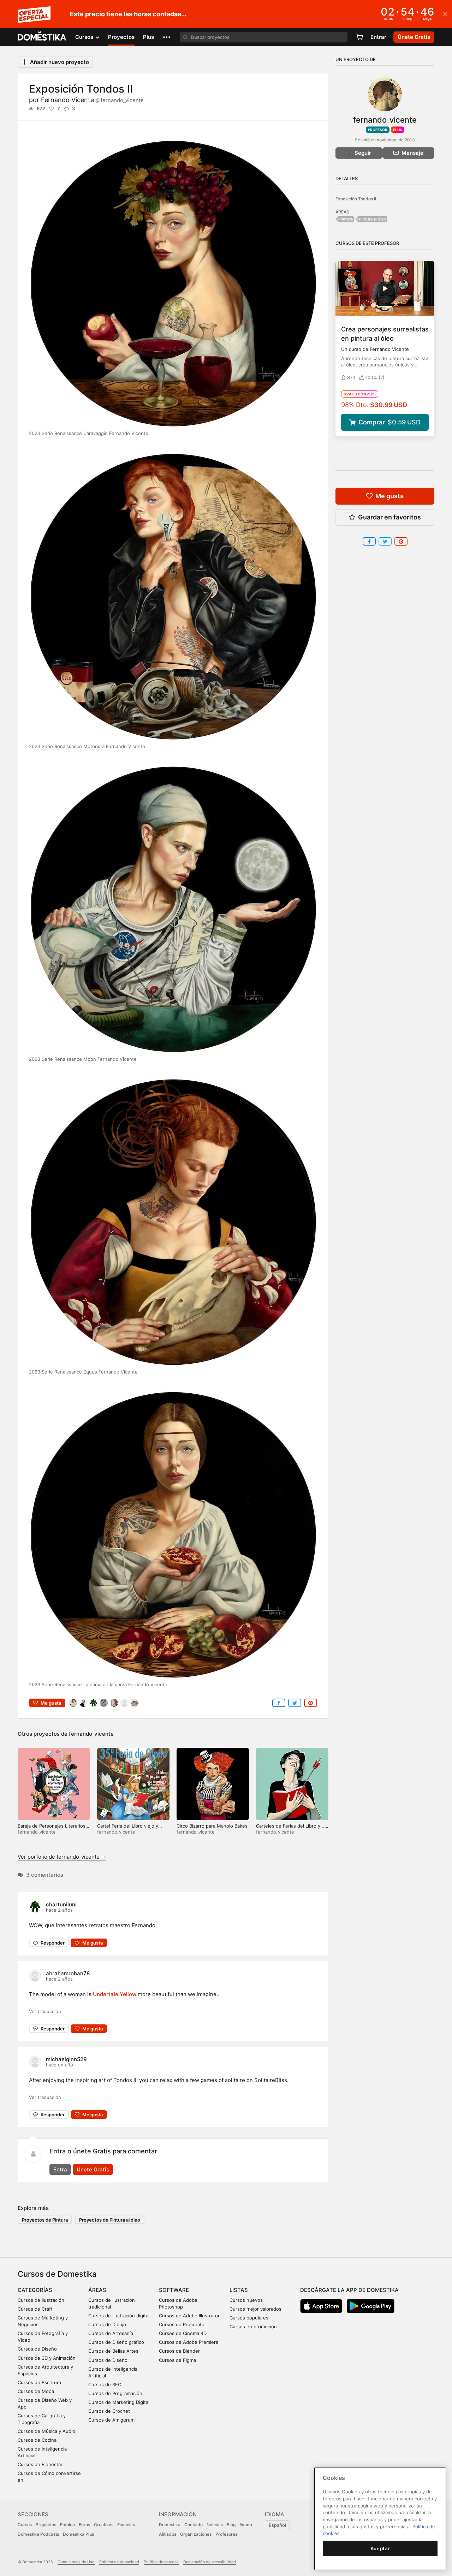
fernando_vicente (91, 1734)
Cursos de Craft (35, 2309)
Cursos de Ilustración (41, 2300)
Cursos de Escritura (39, 2382)
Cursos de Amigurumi (112, 2420)
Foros (84, 2525)
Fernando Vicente (92, 100)
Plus (148, 37)
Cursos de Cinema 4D (183, 2333)
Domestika (170, 2525)
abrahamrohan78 (68, 1973)
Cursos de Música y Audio (46, 2431)
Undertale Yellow (115, 1994)
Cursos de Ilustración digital (119, 2316)
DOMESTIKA (42, 37)
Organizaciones (196, 2534)
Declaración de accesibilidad (210, 2562)
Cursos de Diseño (37, 2349)
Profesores (226, 2534)
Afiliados (168, 2534)
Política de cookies (161, 2562)
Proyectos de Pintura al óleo (110, 2220)
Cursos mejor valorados (255, 2309)
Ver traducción (45, 2011)
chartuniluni (61, 1904)
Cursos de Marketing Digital (119, 2402)
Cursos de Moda (36, 2391)
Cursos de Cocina (37, 2440)
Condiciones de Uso (76, 2562)
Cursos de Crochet (109, 2411)
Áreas (97, 2290)
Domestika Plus (78, 2534)
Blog (231, 2525)
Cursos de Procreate (182, 2324)
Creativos (104, 2525)
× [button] (445, 13)
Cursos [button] (85, 37)
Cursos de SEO (105, 2384)
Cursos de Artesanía (111, 2333)
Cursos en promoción (253, 2327)
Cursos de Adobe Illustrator (189, 2316)
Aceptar (380, 2548)
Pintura (346, 219)
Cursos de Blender (179, 2351)
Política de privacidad (119, 2562)
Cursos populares (249, 2318)
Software (174, 2290)
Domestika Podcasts (38, 2534)
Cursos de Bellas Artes (113, 2351)
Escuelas (126, 2525)
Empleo (67, 2525)
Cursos (25, 2525)
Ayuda (246, 2525)
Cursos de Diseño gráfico (116, 2342)
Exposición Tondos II (356, 199)
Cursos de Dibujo (107, 2324)
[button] (167, 37)
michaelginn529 (66, 2059)
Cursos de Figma (177, 2360)
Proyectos (121, 37)
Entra (60, 2169)
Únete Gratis (93, 2169)
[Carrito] (359, 37)
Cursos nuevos (246, 2300)
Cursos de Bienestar (40, 2464)
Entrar (378, 37)
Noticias (215, 2525)
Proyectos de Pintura (45, 2220)
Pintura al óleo (373, 219)
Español (277, 2525)
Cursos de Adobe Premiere (189, 2342)
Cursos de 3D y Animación (47, 2358)
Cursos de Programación (115, 2393)
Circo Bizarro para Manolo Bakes (212, 1826)
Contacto (194, 2525)
